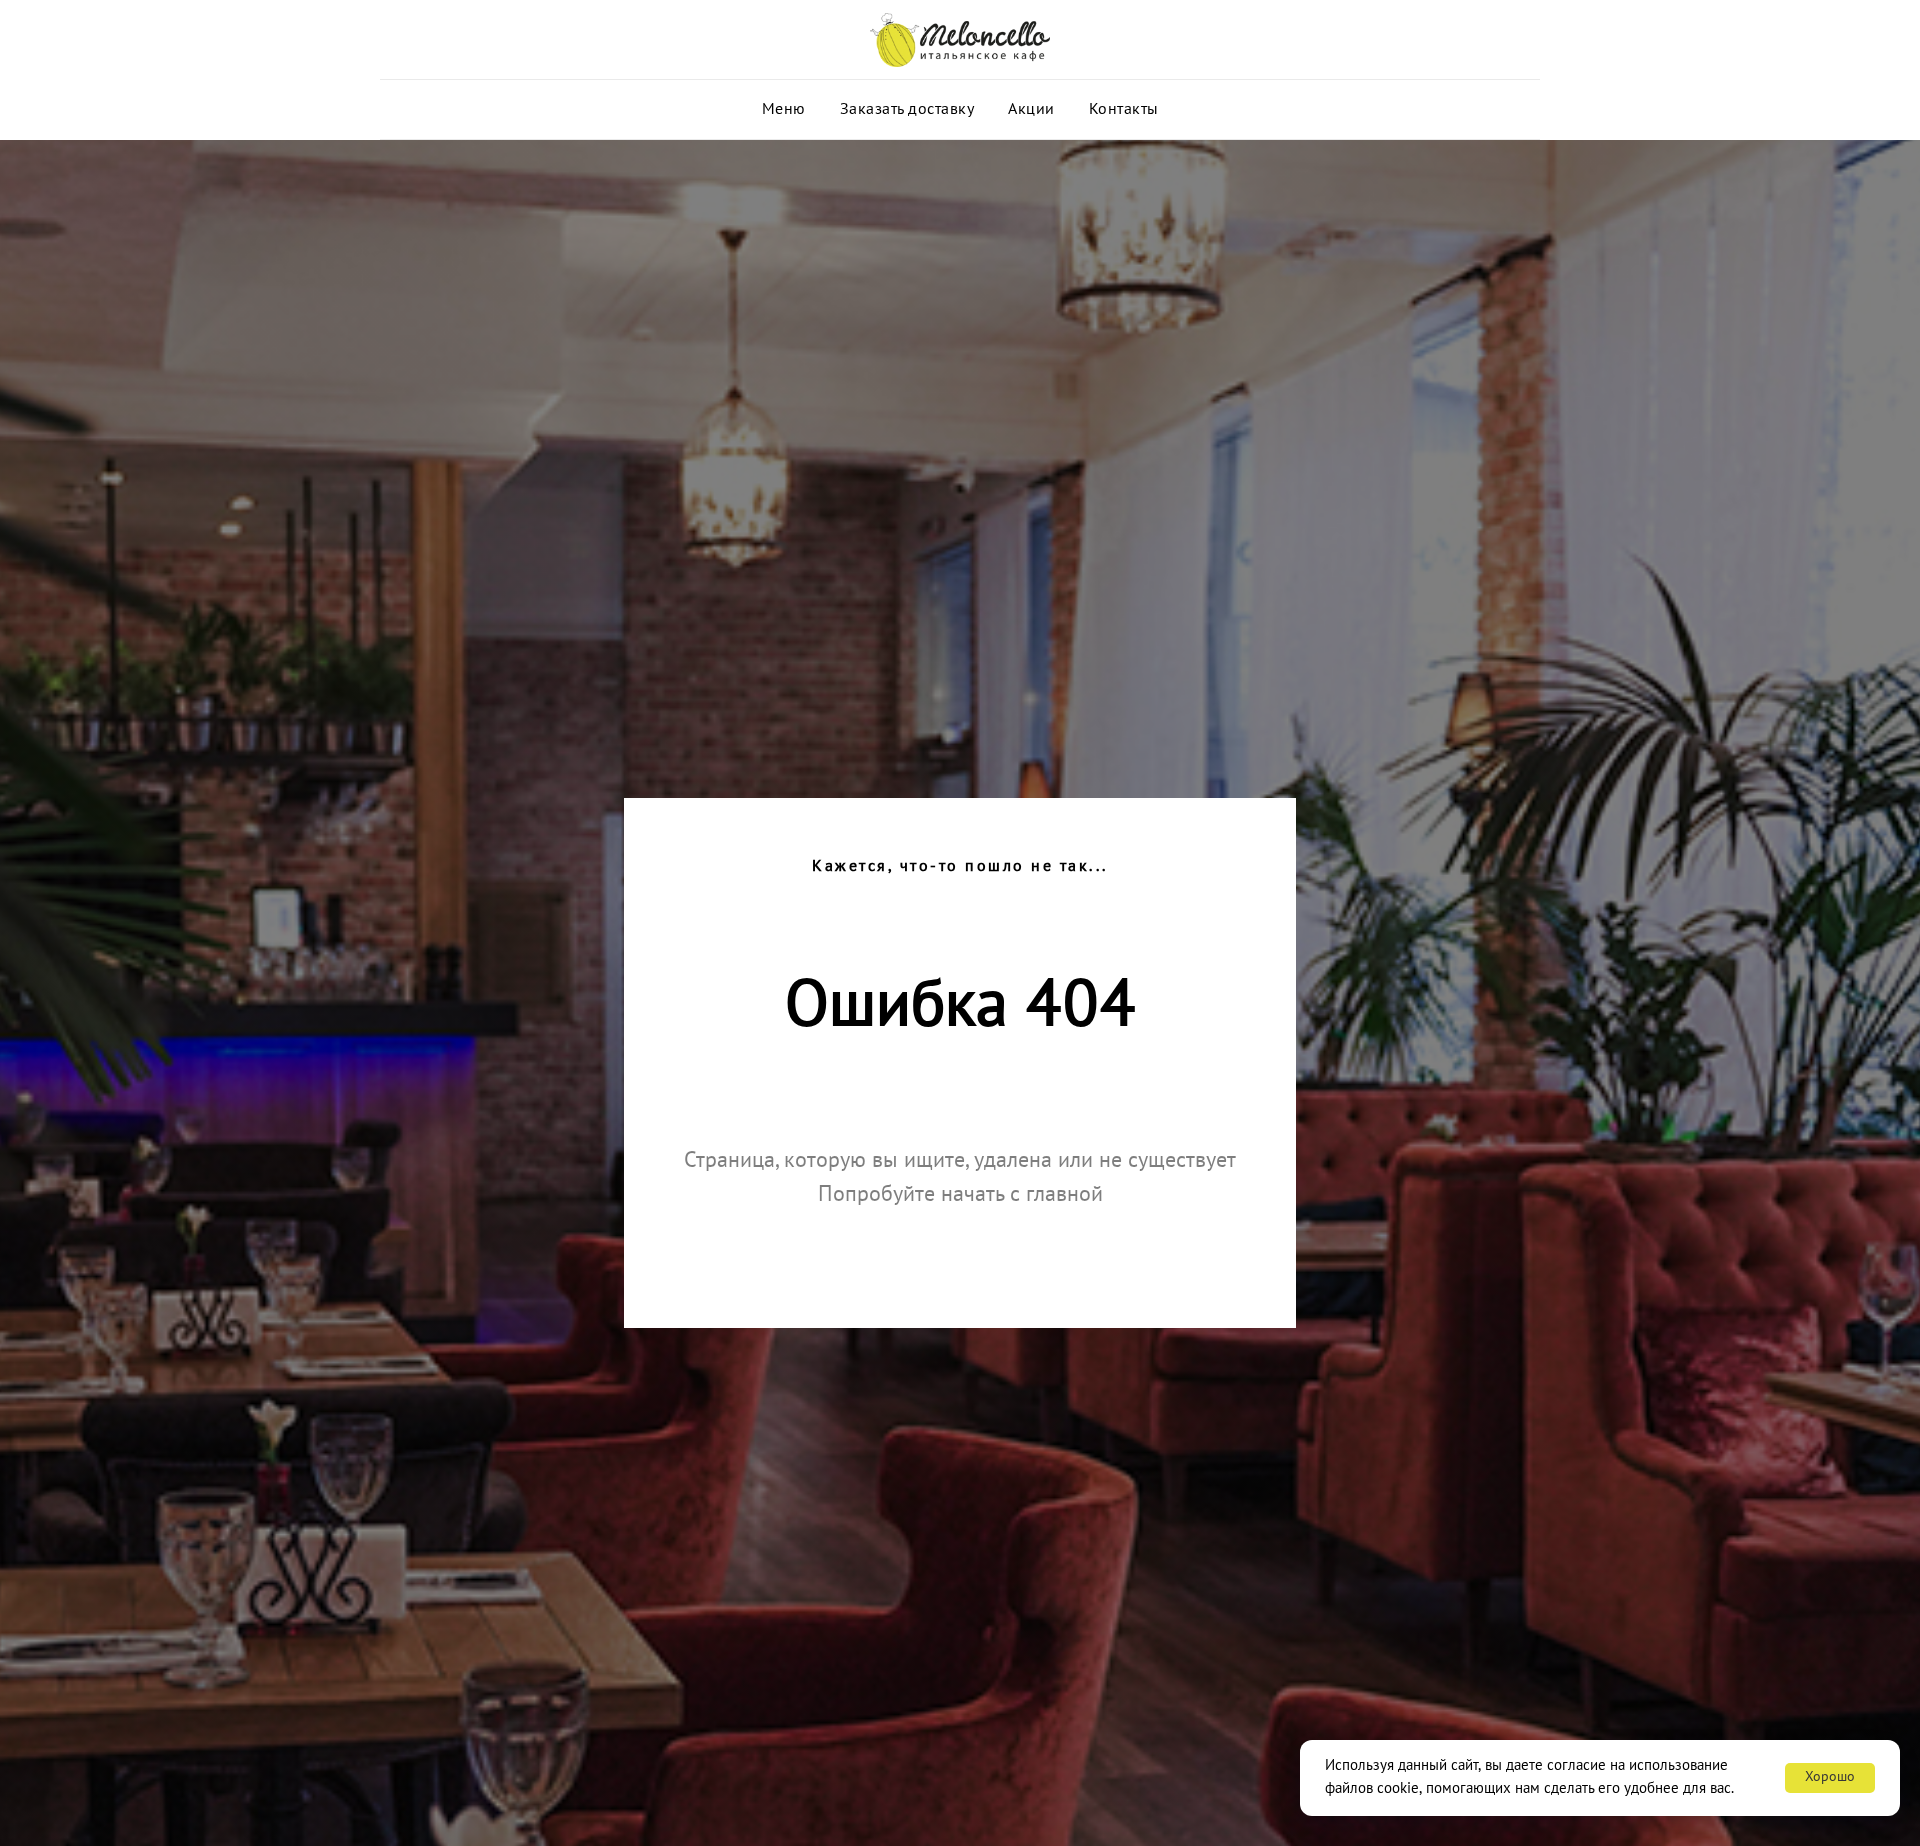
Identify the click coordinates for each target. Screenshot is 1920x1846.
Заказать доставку (907, 110)
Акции (1031, 110)
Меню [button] (784, 110)
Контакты (1124, 110)
